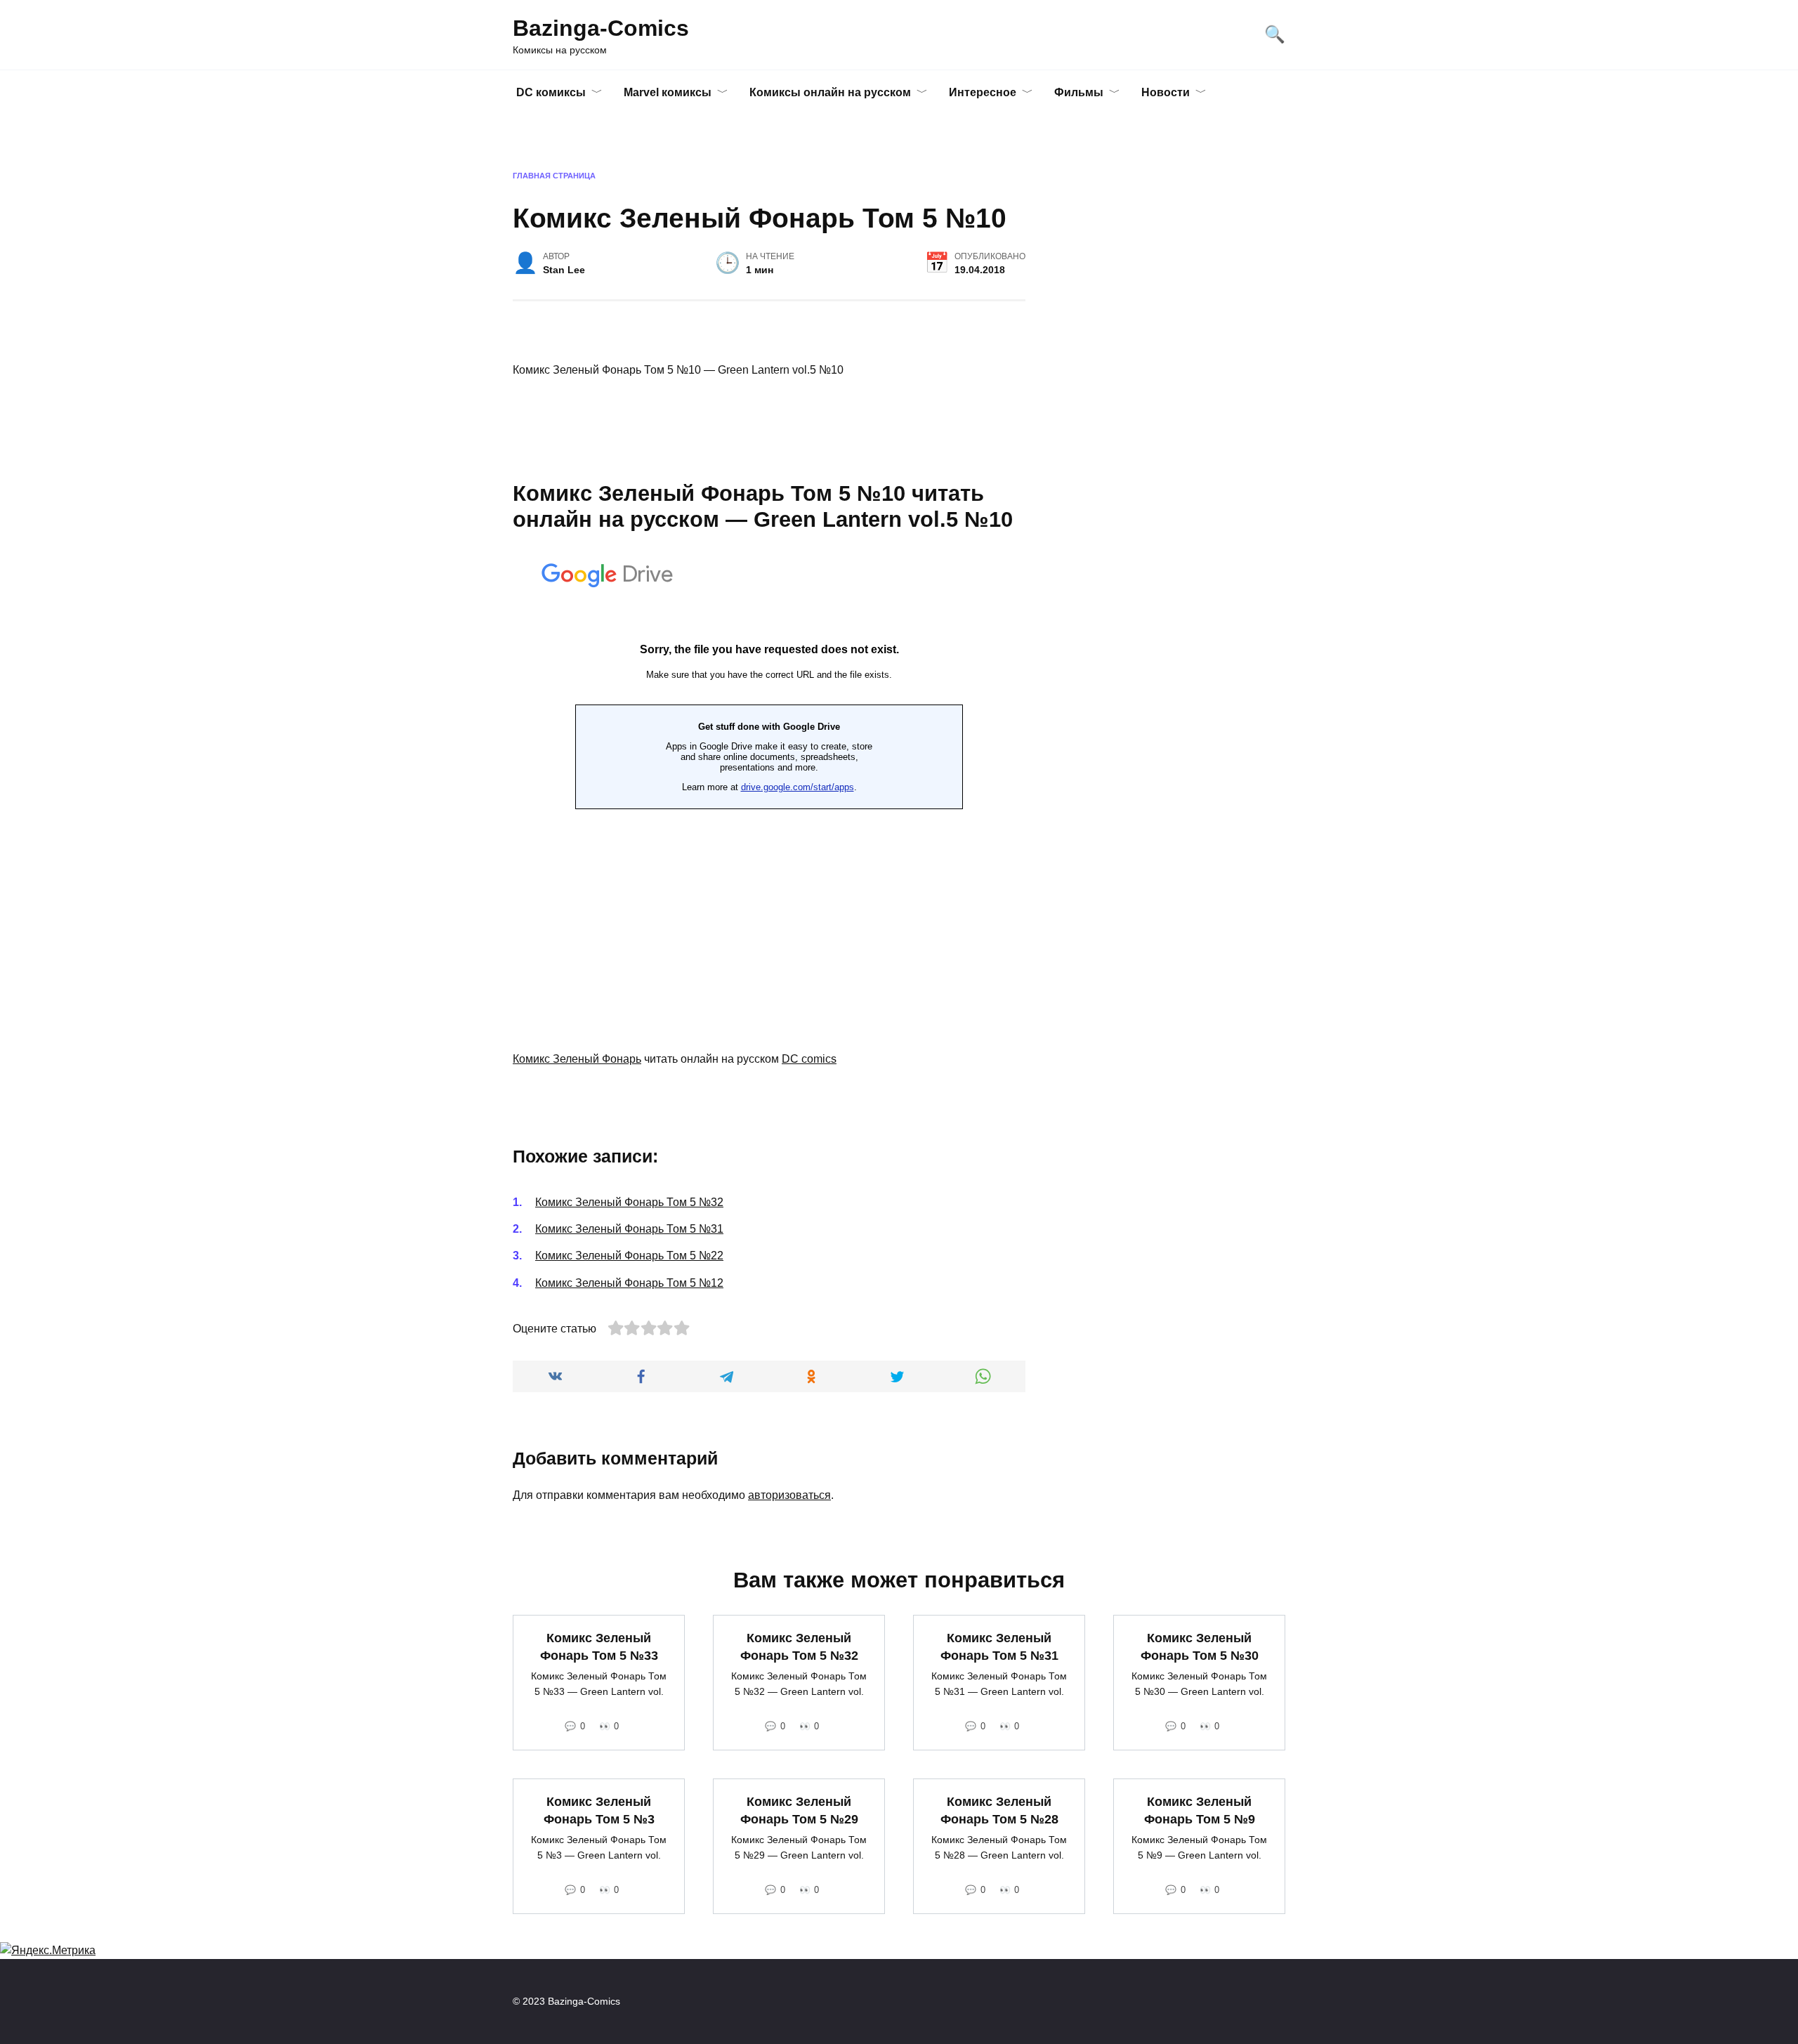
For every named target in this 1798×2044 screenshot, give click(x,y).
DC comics (809, 1059)
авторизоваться (789, 1495)
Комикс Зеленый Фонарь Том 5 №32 (629, 1202)
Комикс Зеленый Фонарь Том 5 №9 (1200, 1810)
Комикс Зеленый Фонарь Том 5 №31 (629, 1229)
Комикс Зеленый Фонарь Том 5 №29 (799, 1810)
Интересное (983, 92)
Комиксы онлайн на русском (830, 92)
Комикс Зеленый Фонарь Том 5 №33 (599, 1647)
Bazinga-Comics (601, 28)
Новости (1166, 92)
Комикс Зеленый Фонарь (577, 1059)
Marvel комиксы (668, 92)
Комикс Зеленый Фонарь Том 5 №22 (629, 1256)
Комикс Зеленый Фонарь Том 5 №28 (999, 1810)
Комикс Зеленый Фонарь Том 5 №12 (629, 1283)
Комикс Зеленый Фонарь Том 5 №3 (599, 1810)
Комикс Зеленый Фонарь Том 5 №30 (1200, 1647)
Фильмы (1079, 92)
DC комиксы (551, 92)
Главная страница (554, 176)
